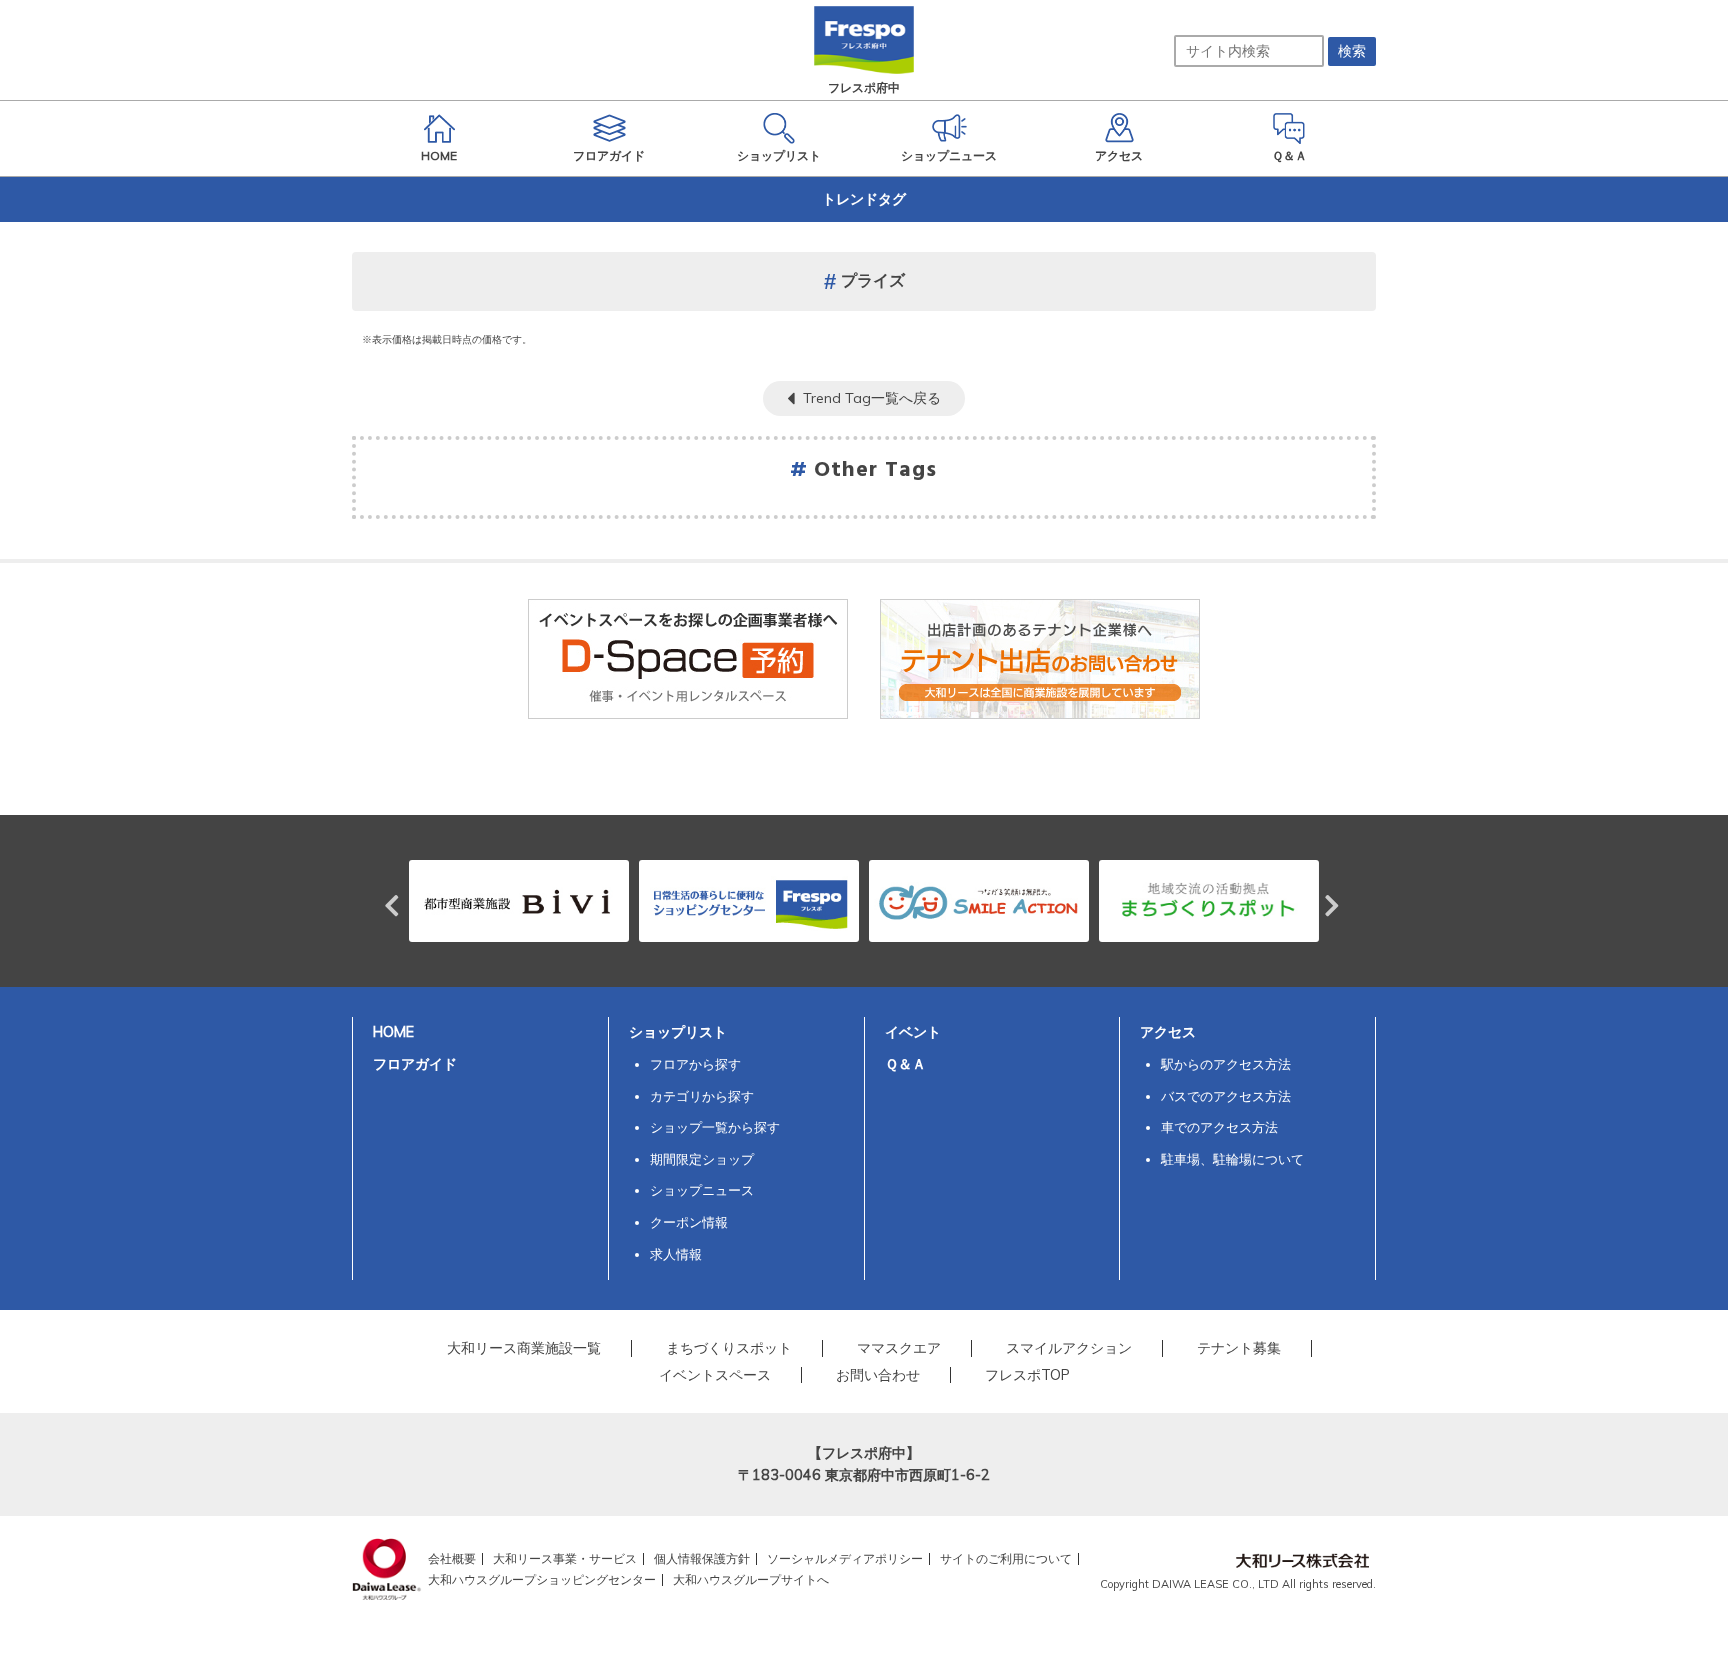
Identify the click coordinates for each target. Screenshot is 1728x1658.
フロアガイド (415, 1064)
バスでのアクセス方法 (1226, 1096)
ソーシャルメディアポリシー (845, 1558)
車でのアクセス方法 (1219, 1127)
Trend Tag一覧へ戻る (872, 398)
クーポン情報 (689, 1222)
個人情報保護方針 (702, 1558)
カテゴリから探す (702, 1096)
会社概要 (452, 1558)
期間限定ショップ (702, 1159)
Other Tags (876, 470)
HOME (393, 1032)
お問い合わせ (878, 1375)
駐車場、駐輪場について (1232, 1159)
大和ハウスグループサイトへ (751, 1579)
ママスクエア (899, 1348)
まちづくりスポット (729, 1348)
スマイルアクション (1069, 1348)
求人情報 (676, 1254)
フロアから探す (695, 1064)
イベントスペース (715, 1375)
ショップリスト (678, 1032)
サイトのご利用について (1006, 1558)
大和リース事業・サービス (565, 1558)
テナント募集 (1239, 1348)
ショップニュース (702, 1190)
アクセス (1168, 1032)
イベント (913, 1032)
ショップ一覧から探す (715, 1127)
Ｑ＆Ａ (905, 1064)
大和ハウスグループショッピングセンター (542, 1579)
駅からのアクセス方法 (1226, 1064)
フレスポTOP (1027, 1375)
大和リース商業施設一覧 (524, 1348)
